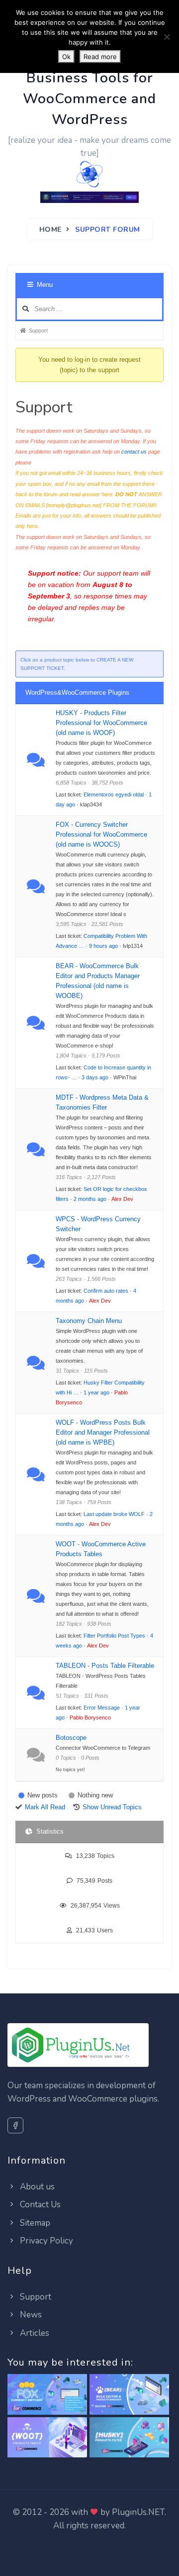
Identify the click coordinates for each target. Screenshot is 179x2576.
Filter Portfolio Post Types (114, 1636)
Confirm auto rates (106, 1291)
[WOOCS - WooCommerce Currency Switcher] (47, 2395)
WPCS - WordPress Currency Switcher (98, 1224)
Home (50, 230)
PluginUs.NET (138, 2512)
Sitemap (34, 2223)
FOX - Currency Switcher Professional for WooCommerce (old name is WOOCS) (101, 834)
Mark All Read (45, 1807)
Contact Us (39, 2205)
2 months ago (90, 1199)
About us (36, 2187)
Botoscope (71, 1738)
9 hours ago (103, 946)
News (30, 2315)
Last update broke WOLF (114, 1514)
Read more (100, 57)
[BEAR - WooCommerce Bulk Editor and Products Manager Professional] (129, 2395)
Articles (34, 2333)
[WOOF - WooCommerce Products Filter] (129, 2438)
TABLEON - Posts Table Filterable (105, 1666)
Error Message (102, 1708)
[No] (167, 37)
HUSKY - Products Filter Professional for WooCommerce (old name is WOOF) (101, 723)
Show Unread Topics (112, 1807)
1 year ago (96, 1392)
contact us (134, 452)
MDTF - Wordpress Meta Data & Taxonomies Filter (102, 1102)
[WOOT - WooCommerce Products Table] (47, 2438)
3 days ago (95, 1077)
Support (35, 2297)
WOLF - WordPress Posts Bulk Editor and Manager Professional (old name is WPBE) (103, 1432)
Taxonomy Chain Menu (89, 1321)
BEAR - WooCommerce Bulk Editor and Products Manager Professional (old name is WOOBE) (98, 981)
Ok (66, 57)
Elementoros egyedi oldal (114, 794)
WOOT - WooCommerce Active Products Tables (101, 1549)
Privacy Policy (45, 2241)
